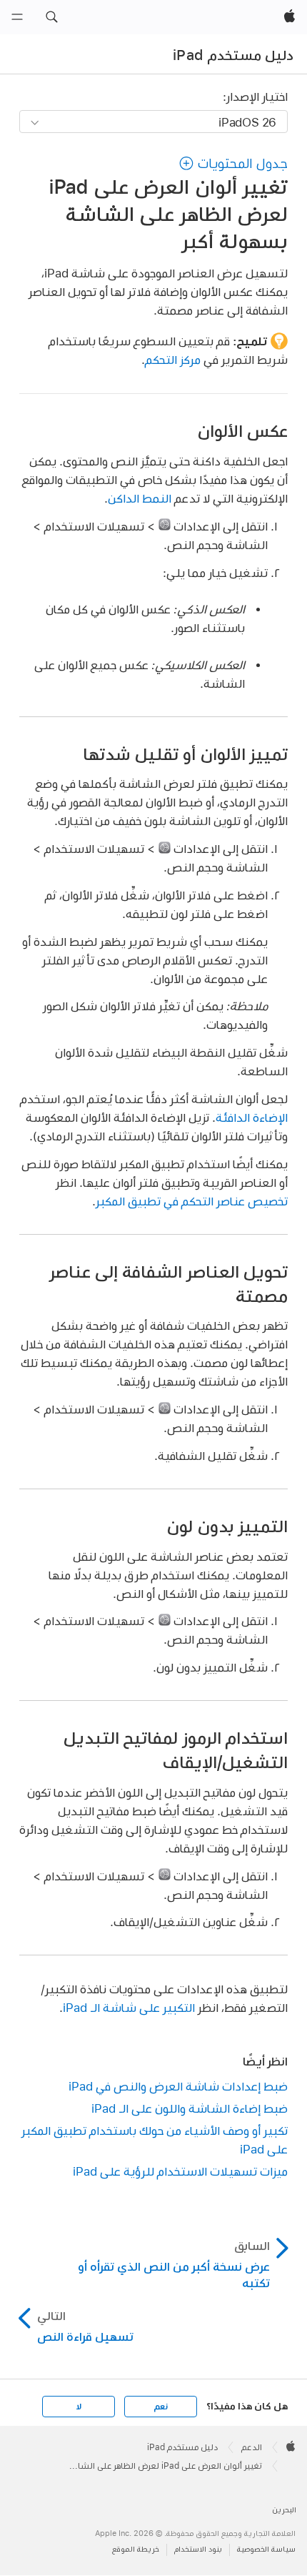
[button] (51, 17)
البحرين (284, 2510)
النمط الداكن (140, 498)
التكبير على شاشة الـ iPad (129, 2007)
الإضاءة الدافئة (252, 1117)
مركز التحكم (173, 359)
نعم (161, 2407)
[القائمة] (17, 17)
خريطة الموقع (136, 2549)
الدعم (252, 2447)
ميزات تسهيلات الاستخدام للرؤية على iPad (180, 2171)
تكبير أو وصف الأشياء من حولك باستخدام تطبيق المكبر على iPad (155, 2140)
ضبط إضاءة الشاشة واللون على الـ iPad (190, 2108)
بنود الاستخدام (198, 2549)
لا (79, 2407)
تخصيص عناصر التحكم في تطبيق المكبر (192, 1201)
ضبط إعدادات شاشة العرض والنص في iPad (178, 2086)
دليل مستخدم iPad (233, 55)
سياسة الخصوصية (266, 2549)
